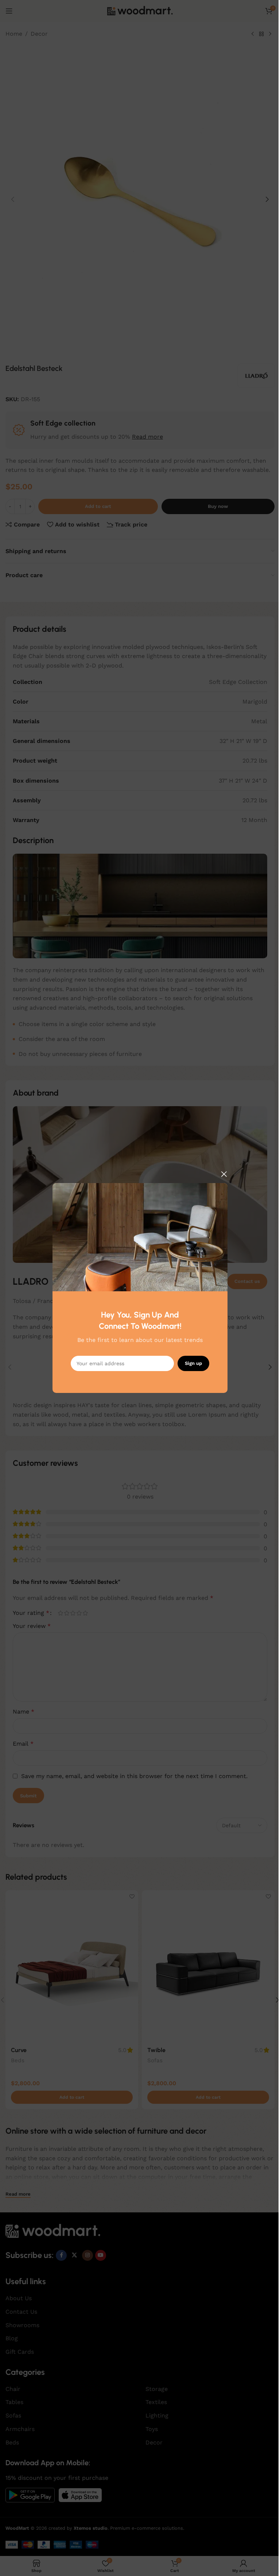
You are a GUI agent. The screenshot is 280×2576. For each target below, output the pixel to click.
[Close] (224, 1174)
